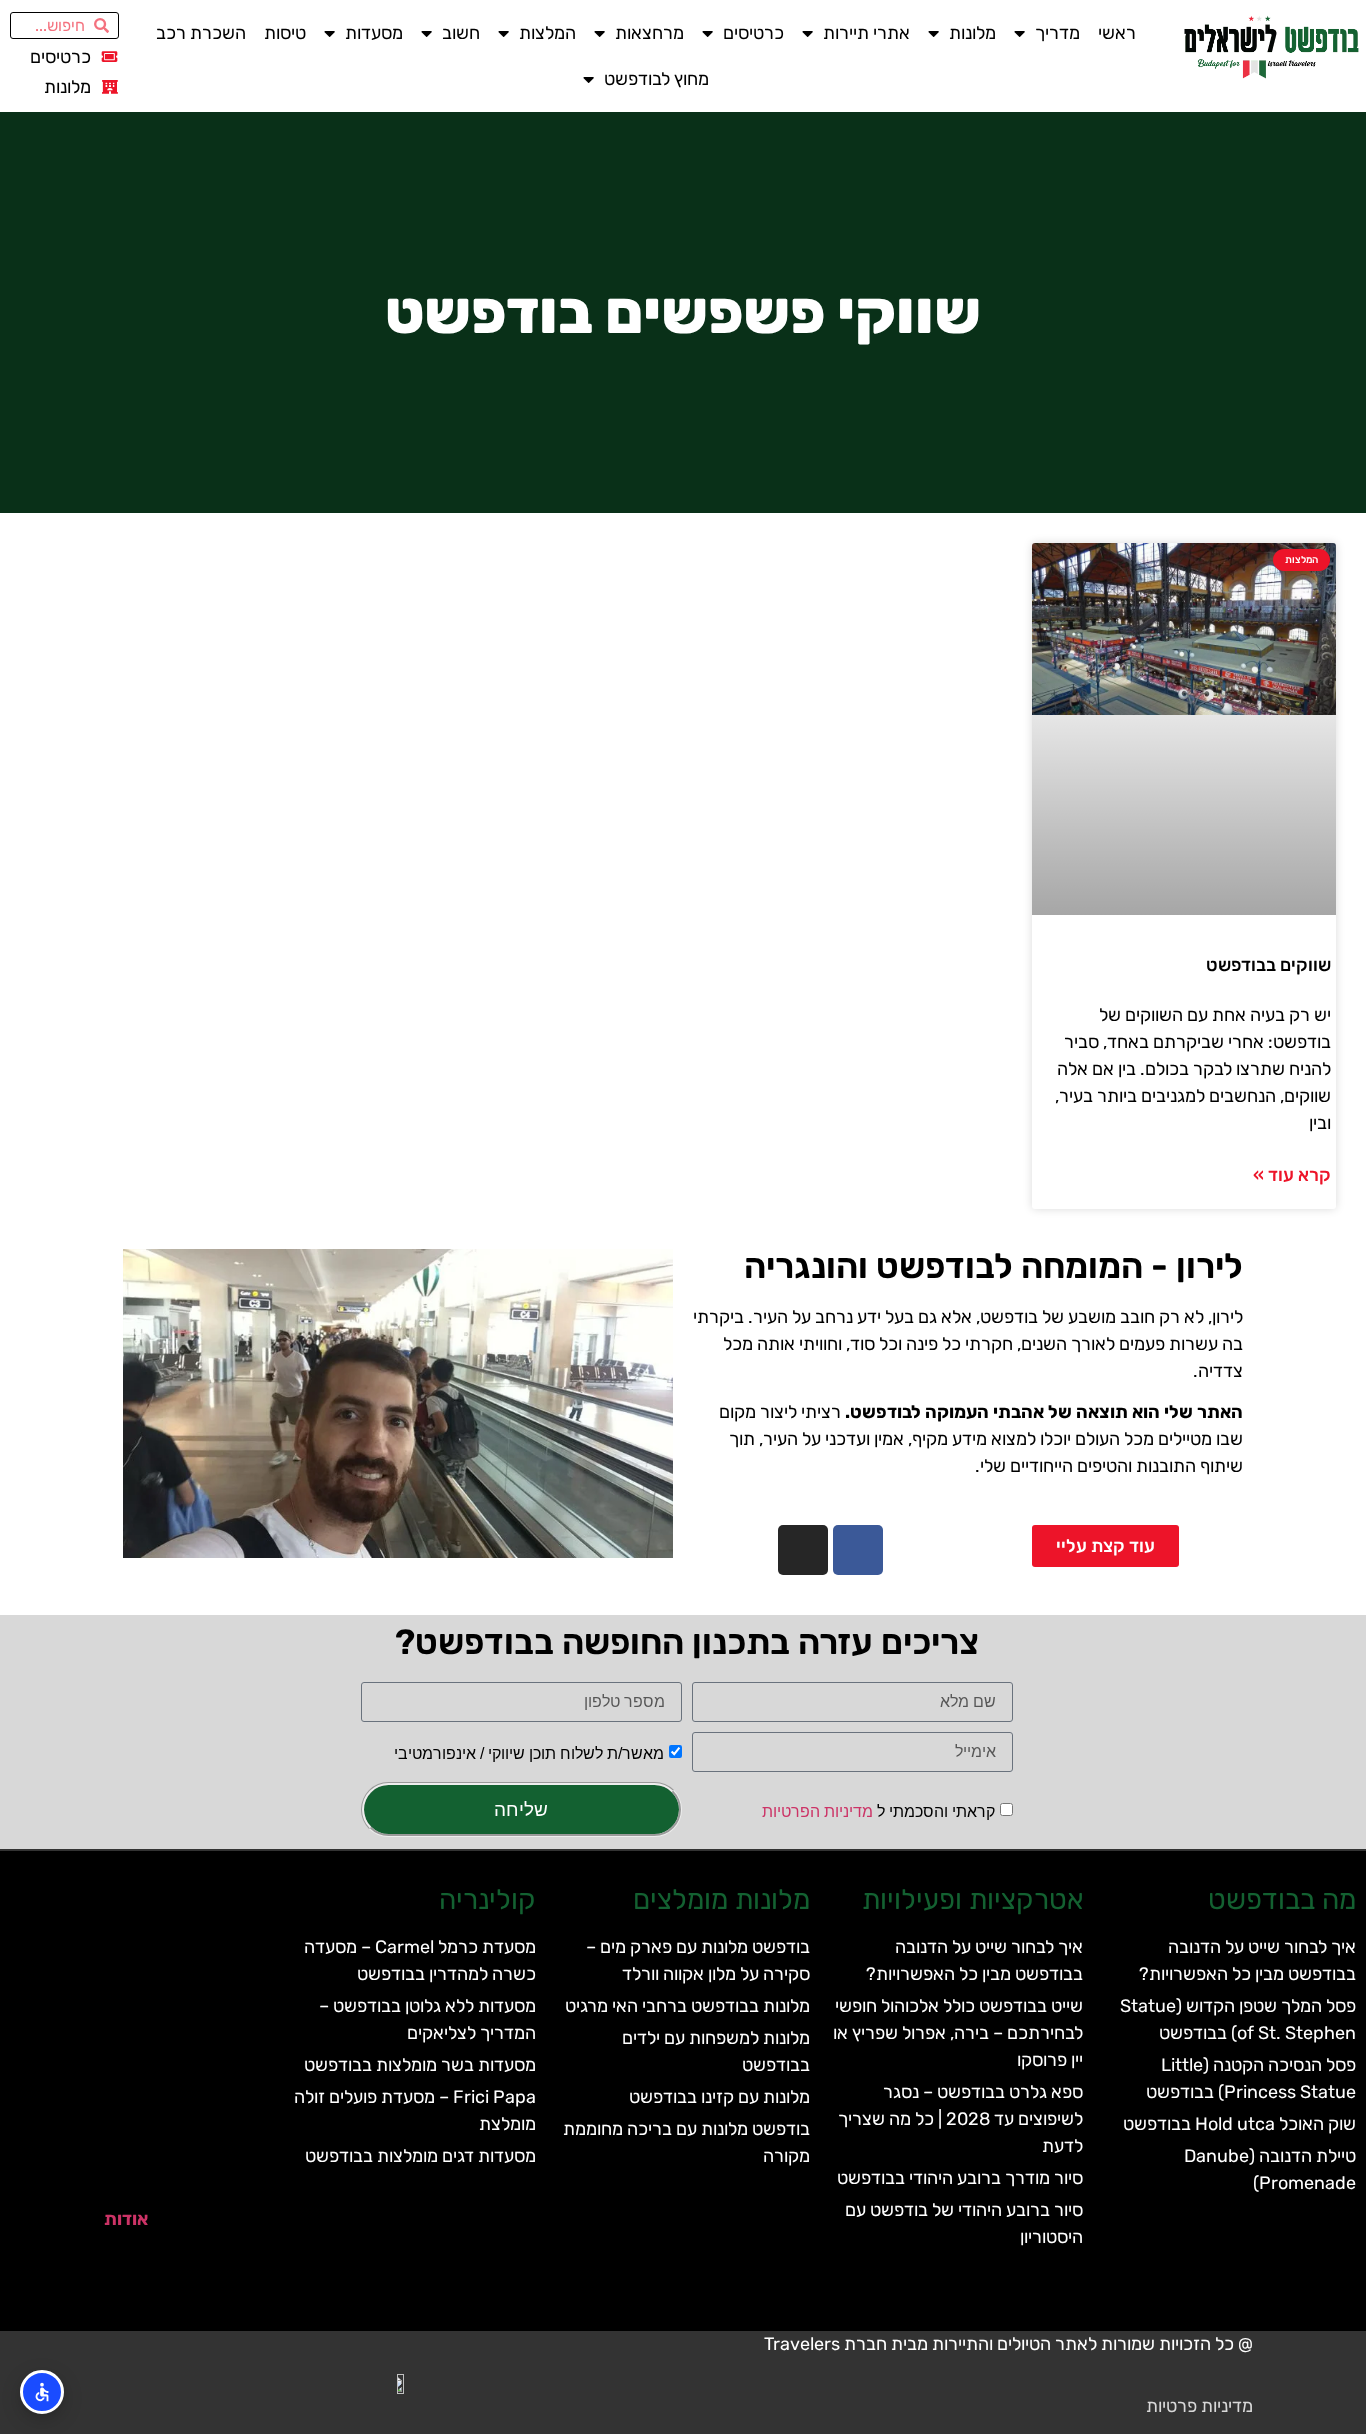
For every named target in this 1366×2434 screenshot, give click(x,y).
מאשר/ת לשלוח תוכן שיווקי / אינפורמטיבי (529, 1753)
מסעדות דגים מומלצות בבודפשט (420, 2156)
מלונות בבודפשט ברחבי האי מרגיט (687, 2006)
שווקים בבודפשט (1268, 965)
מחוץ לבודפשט (656, 79)
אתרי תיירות (866, 33)
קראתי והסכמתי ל (878, 1810)
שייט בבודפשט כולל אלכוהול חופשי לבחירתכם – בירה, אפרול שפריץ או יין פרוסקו (958, 2033)
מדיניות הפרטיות (817, 1810)
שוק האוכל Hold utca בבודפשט (1239, 2124)
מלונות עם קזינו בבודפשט (719, 2097)
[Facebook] (858, 1550)
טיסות (285, 33)
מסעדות (374, 33)
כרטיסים (753, 33)
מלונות (972, 33)
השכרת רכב (201, 33)
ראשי (1117, 33)
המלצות (547, 33)
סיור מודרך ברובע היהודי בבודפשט (960, 2178)
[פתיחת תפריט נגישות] (42, 2392)
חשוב (461, 33)
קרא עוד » (1292, 1175)
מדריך (1057, 33)
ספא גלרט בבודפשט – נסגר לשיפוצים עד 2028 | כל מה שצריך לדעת (960, 2119)
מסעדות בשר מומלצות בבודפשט (420, 2065)
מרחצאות (649, 33)
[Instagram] (803, 1550)
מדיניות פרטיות (1199, 2406)
